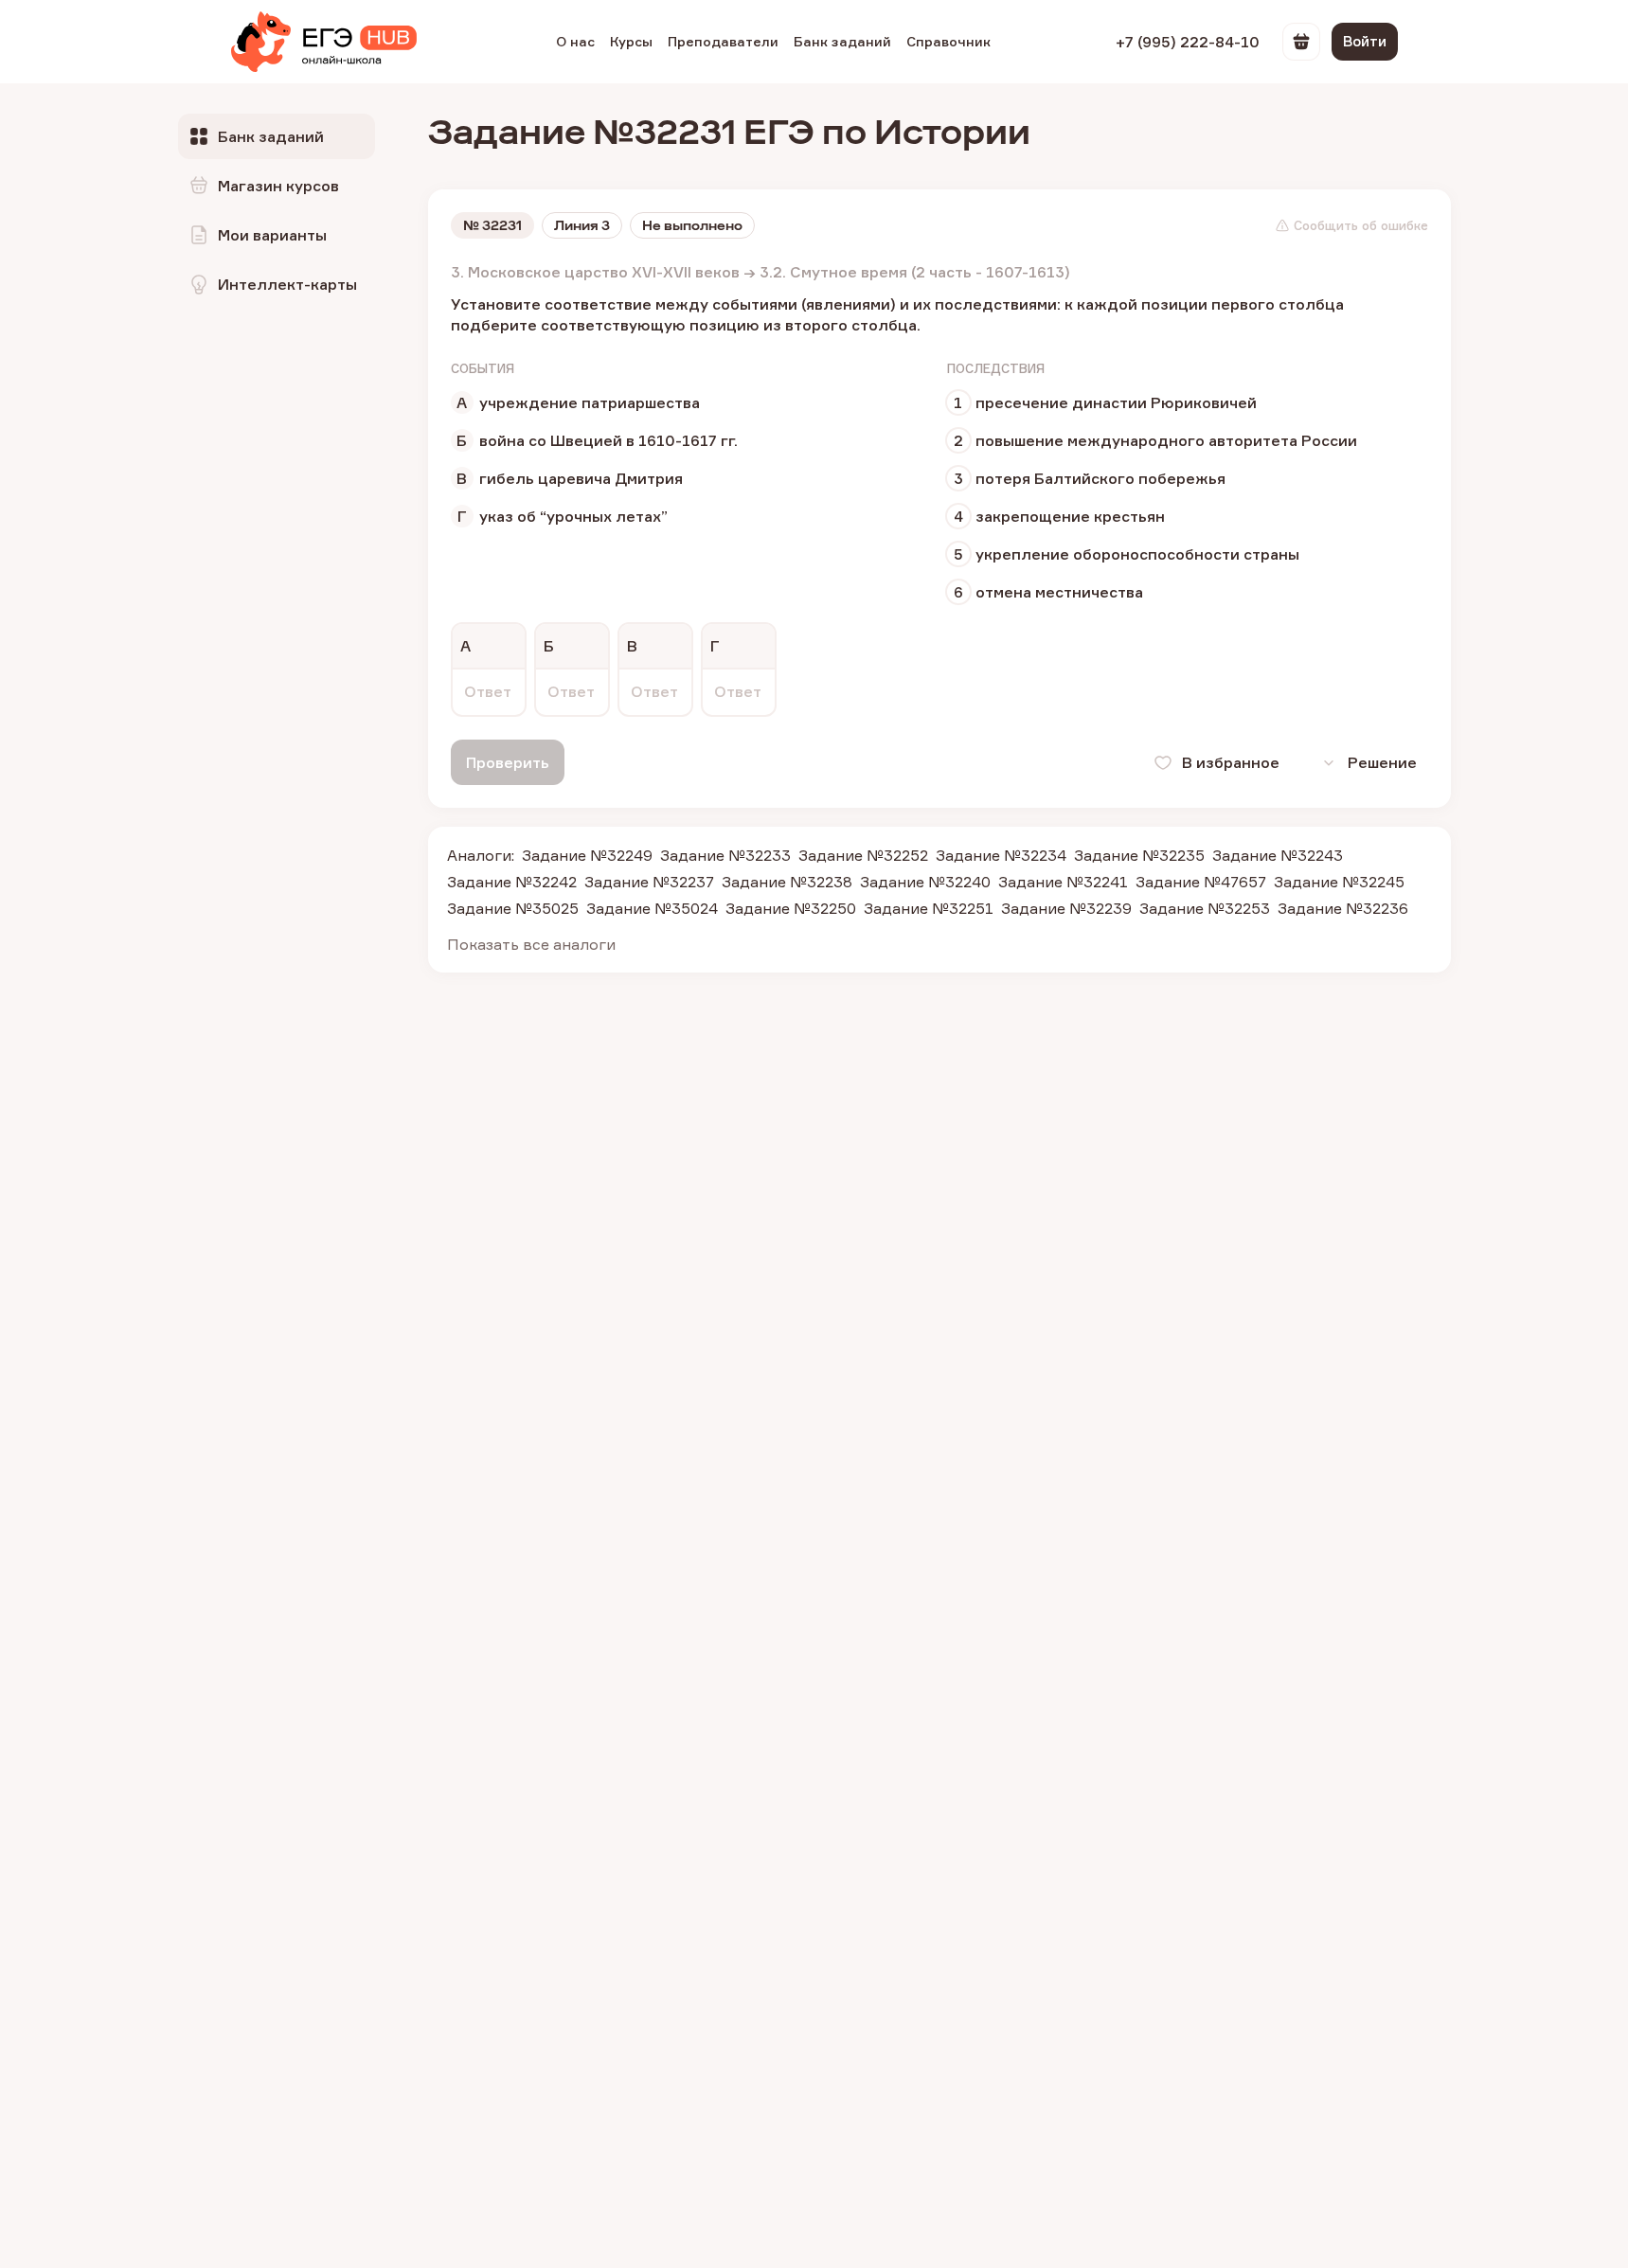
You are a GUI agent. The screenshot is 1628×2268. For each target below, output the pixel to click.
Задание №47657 (1201, 882)
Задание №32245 (1339, 882)
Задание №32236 (1343, 908)
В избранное (1231, 762)
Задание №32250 (791, 908)
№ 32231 (492, 225)
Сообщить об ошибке (1361, 225)
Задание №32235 (1139, 855)
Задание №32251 (929, 908)
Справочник (948, 41)
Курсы (631, 41)
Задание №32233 (725, 855)
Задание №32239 (1066, 908)
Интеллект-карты (287, 284)
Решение (1382, 762)
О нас (575, 41)
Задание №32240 (925, 882)
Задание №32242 (512, 882)
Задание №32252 (863, 855)
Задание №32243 (1278, 855)
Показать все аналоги (531, 944)
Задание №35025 (513, 908)
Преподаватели (723, 41)
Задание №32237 (649, 882)
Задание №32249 (587, 855)
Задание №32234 (1001, 855)
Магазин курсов (278, 186)
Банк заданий (842, 41)
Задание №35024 (652, 908)
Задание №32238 (787, 882)
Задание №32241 (1063, 882)
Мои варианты (272, 235)
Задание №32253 (1205, 908)
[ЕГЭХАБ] (324, 42)
